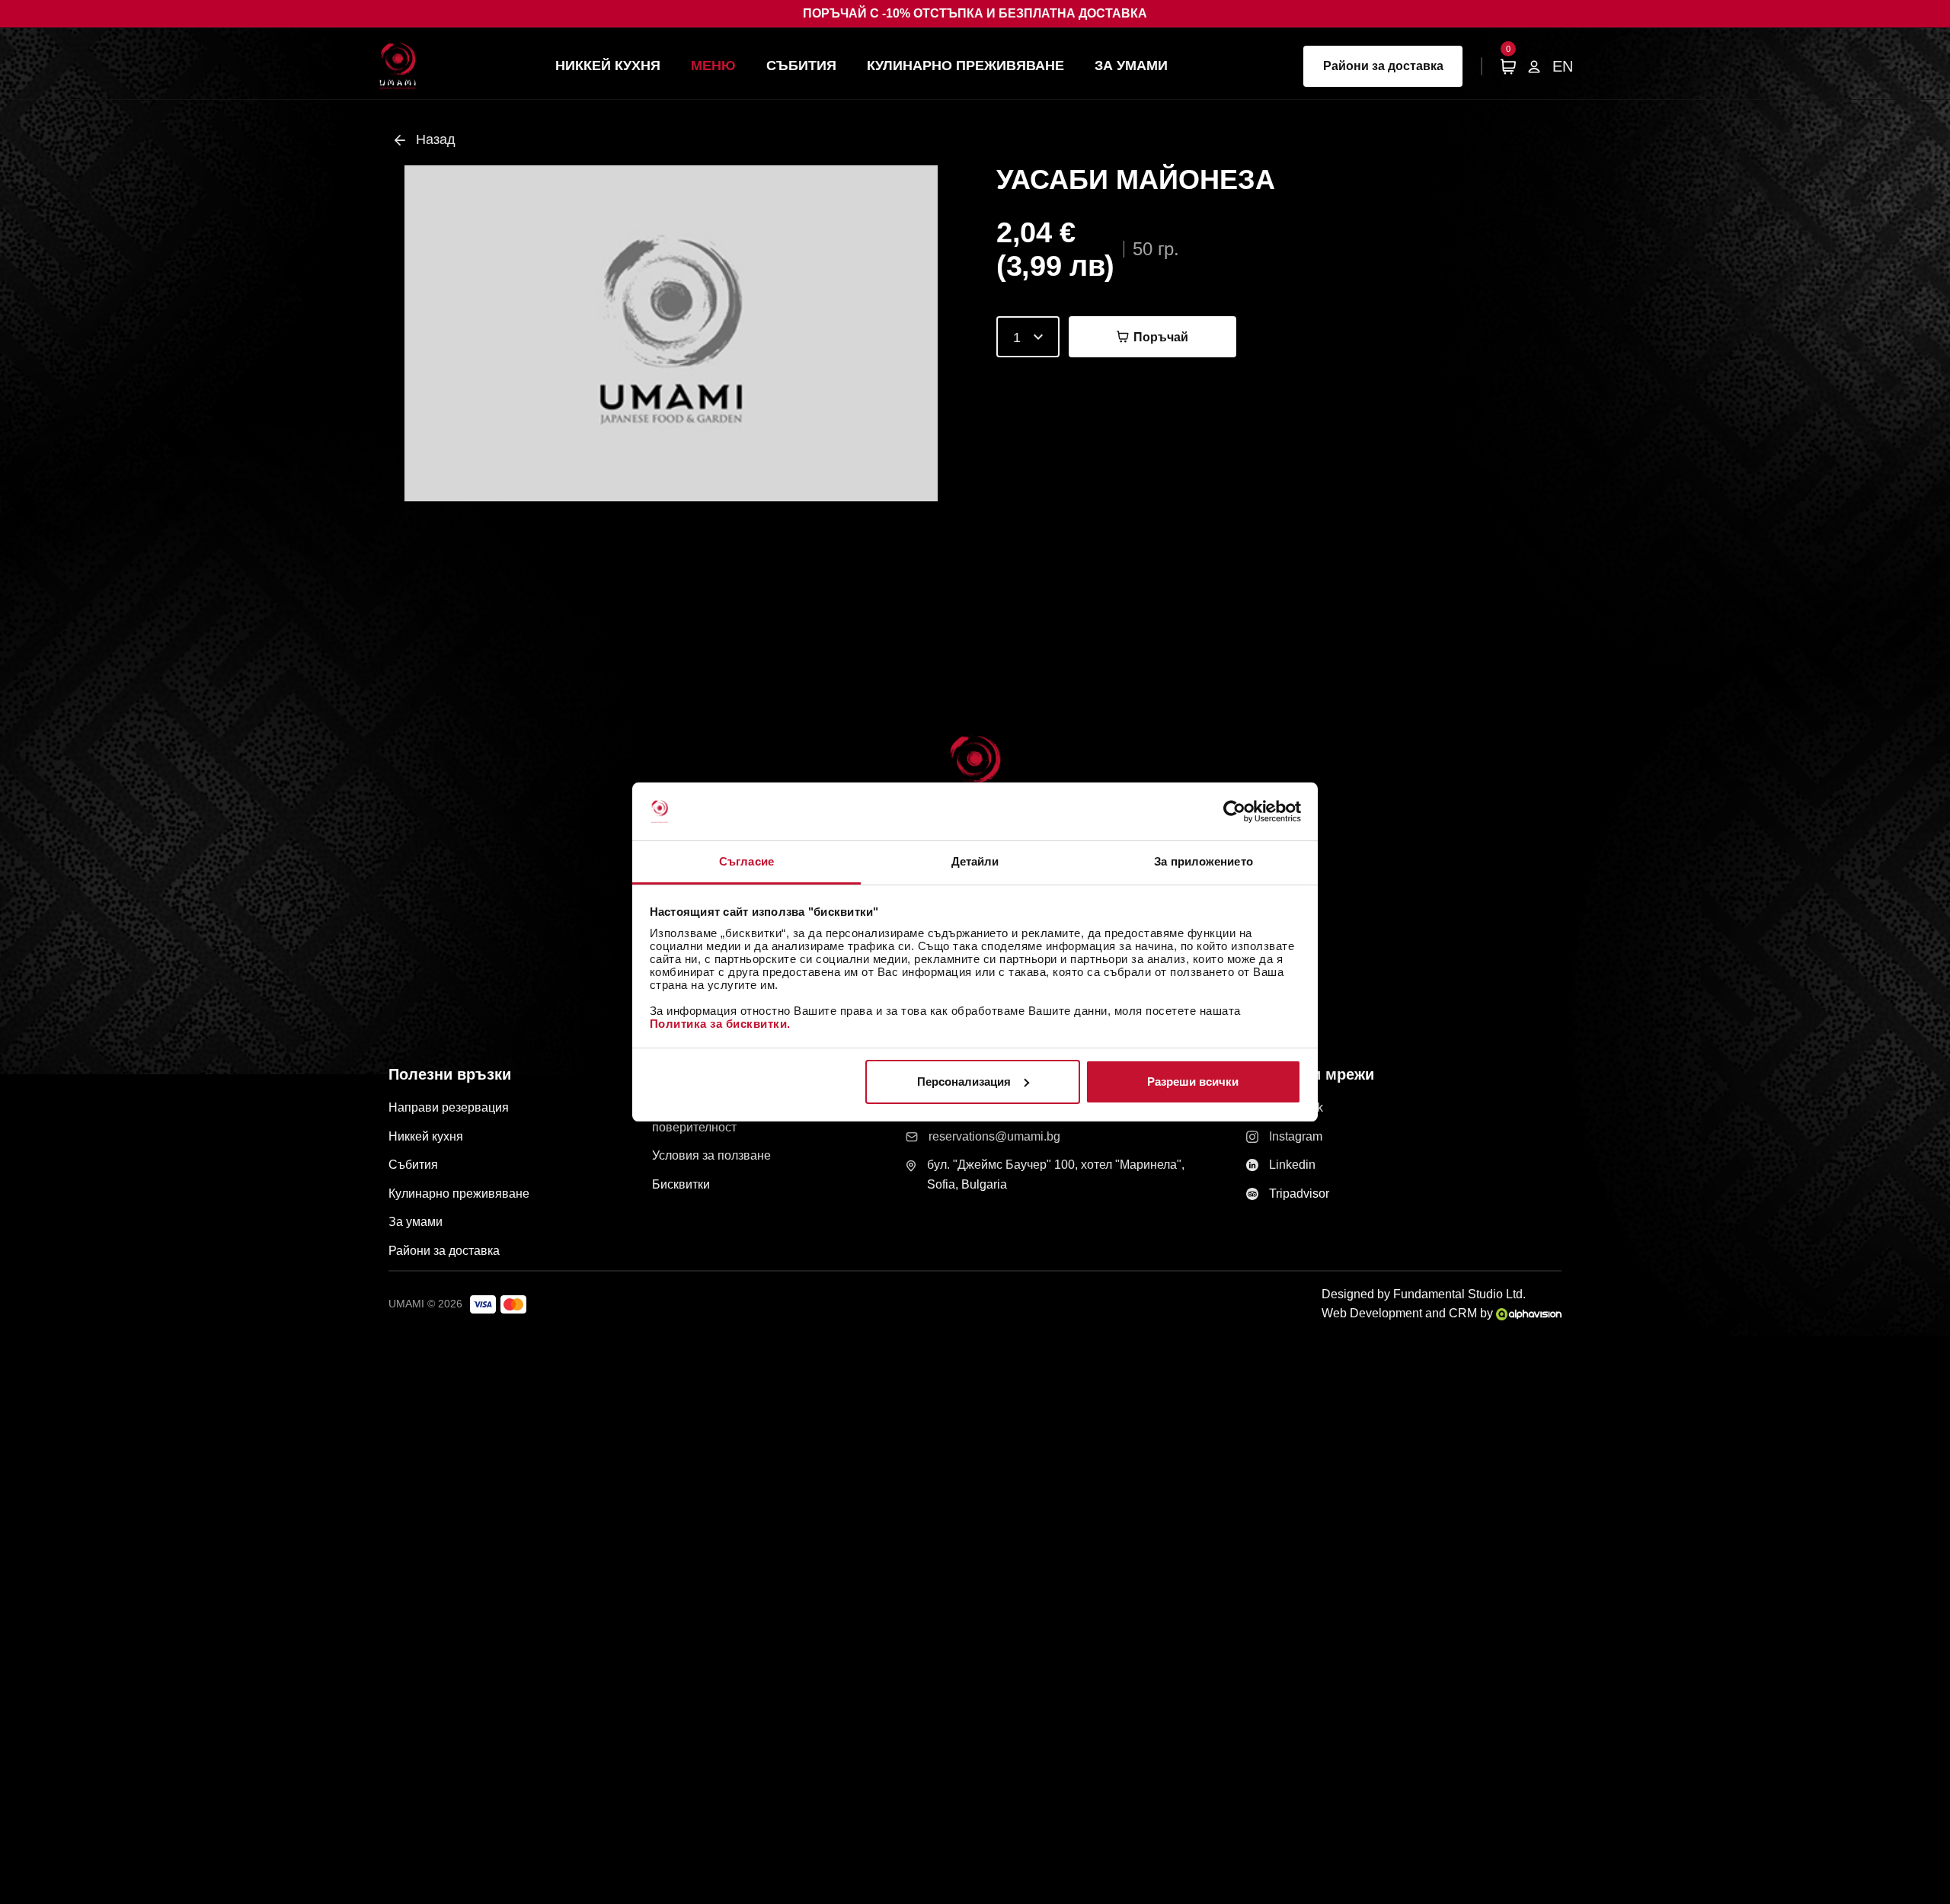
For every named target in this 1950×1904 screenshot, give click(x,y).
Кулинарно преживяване (965, 66)
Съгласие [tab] (746, 861)
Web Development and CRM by (1409, 1313)
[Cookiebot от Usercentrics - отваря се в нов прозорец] (1234, 811)
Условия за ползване (711, 1155)
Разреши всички (1193, 1082)
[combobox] (1028, 337)
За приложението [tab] (1204, 861)
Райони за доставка (1383, 66)
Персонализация (964, 1082)
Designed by (1424, 1294)
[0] (1508, 66)
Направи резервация (449, 1107)
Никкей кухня (608, 66)
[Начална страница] (398, 66)
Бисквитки (681, 1184)
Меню (713, 66)
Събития (801, 66)
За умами (1131, 66)
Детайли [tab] (975, 861)
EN (1563, 66)
